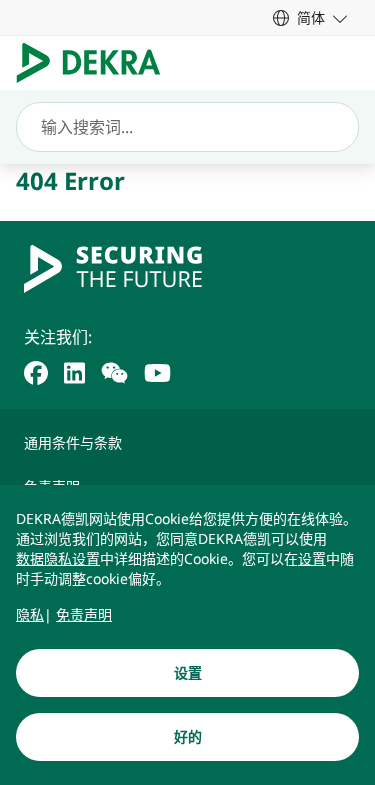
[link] (310, 17)
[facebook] (36, 371)
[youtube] (157, 371)
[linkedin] (74, 371)
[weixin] (114, 371)
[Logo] (96, 63)
